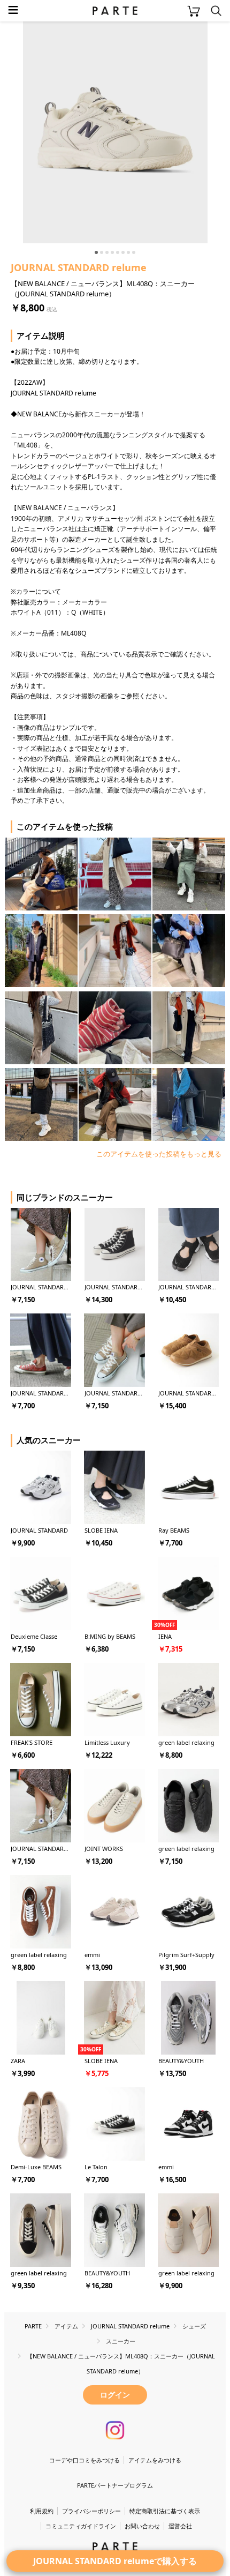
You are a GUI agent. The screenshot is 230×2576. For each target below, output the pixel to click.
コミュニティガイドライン (81, 2526)
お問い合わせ (142, 2526)
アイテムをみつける (155, 2460)
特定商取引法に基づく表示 (165, 2511)
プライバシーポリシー (91, 2511)
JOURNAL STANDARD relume (79, 267)
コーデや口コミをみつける (85, 2460)
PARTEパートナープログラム (115, 2485)
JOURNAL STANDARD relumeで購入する (115, 2561)
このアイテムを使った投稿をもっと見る (159, 1154)
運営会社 (180, 2526)
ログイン (115, 2395)
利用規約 (42, 2511)
